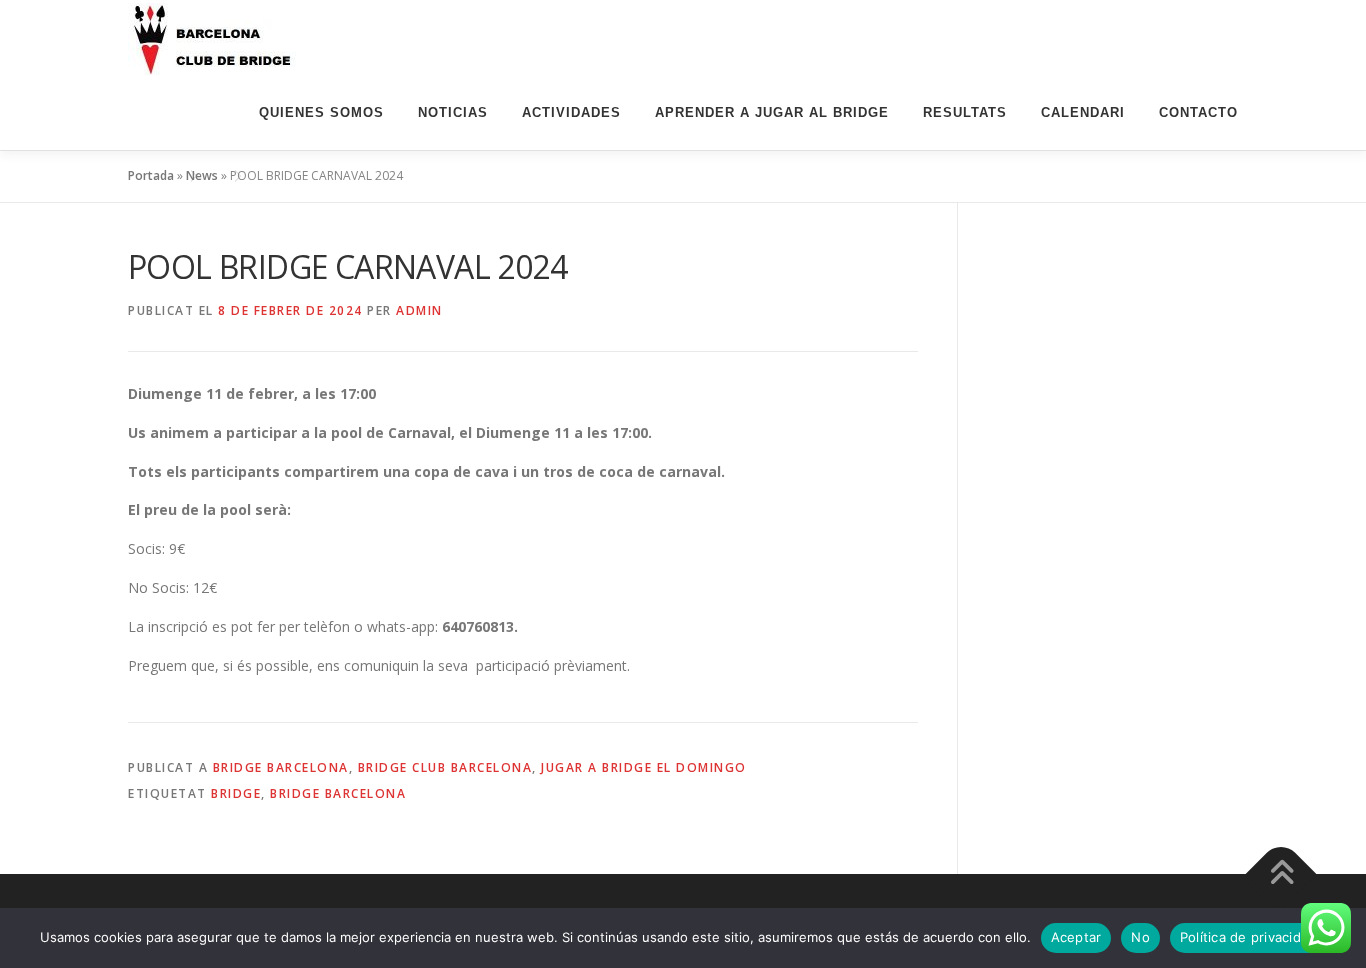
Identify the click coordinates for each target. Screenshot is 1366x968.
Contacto (1198, 112)
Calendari (1083, 112)
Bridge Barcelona (281, 767)
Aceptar (1076, 937)
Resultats (965, 112)
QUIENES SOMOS (321, 112)
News (202, 175)
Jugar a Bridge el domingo (644, 767)
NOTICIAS (453, 112)
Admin (419, 310)
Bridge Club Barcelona (445, 767)
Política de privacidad (1248, 937)
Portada (151, 175)
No (1140, 937)
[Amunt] (1281, 874)
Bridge (236, 793)
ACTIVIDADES (571, 112)
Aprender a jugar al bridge (772, 112)
